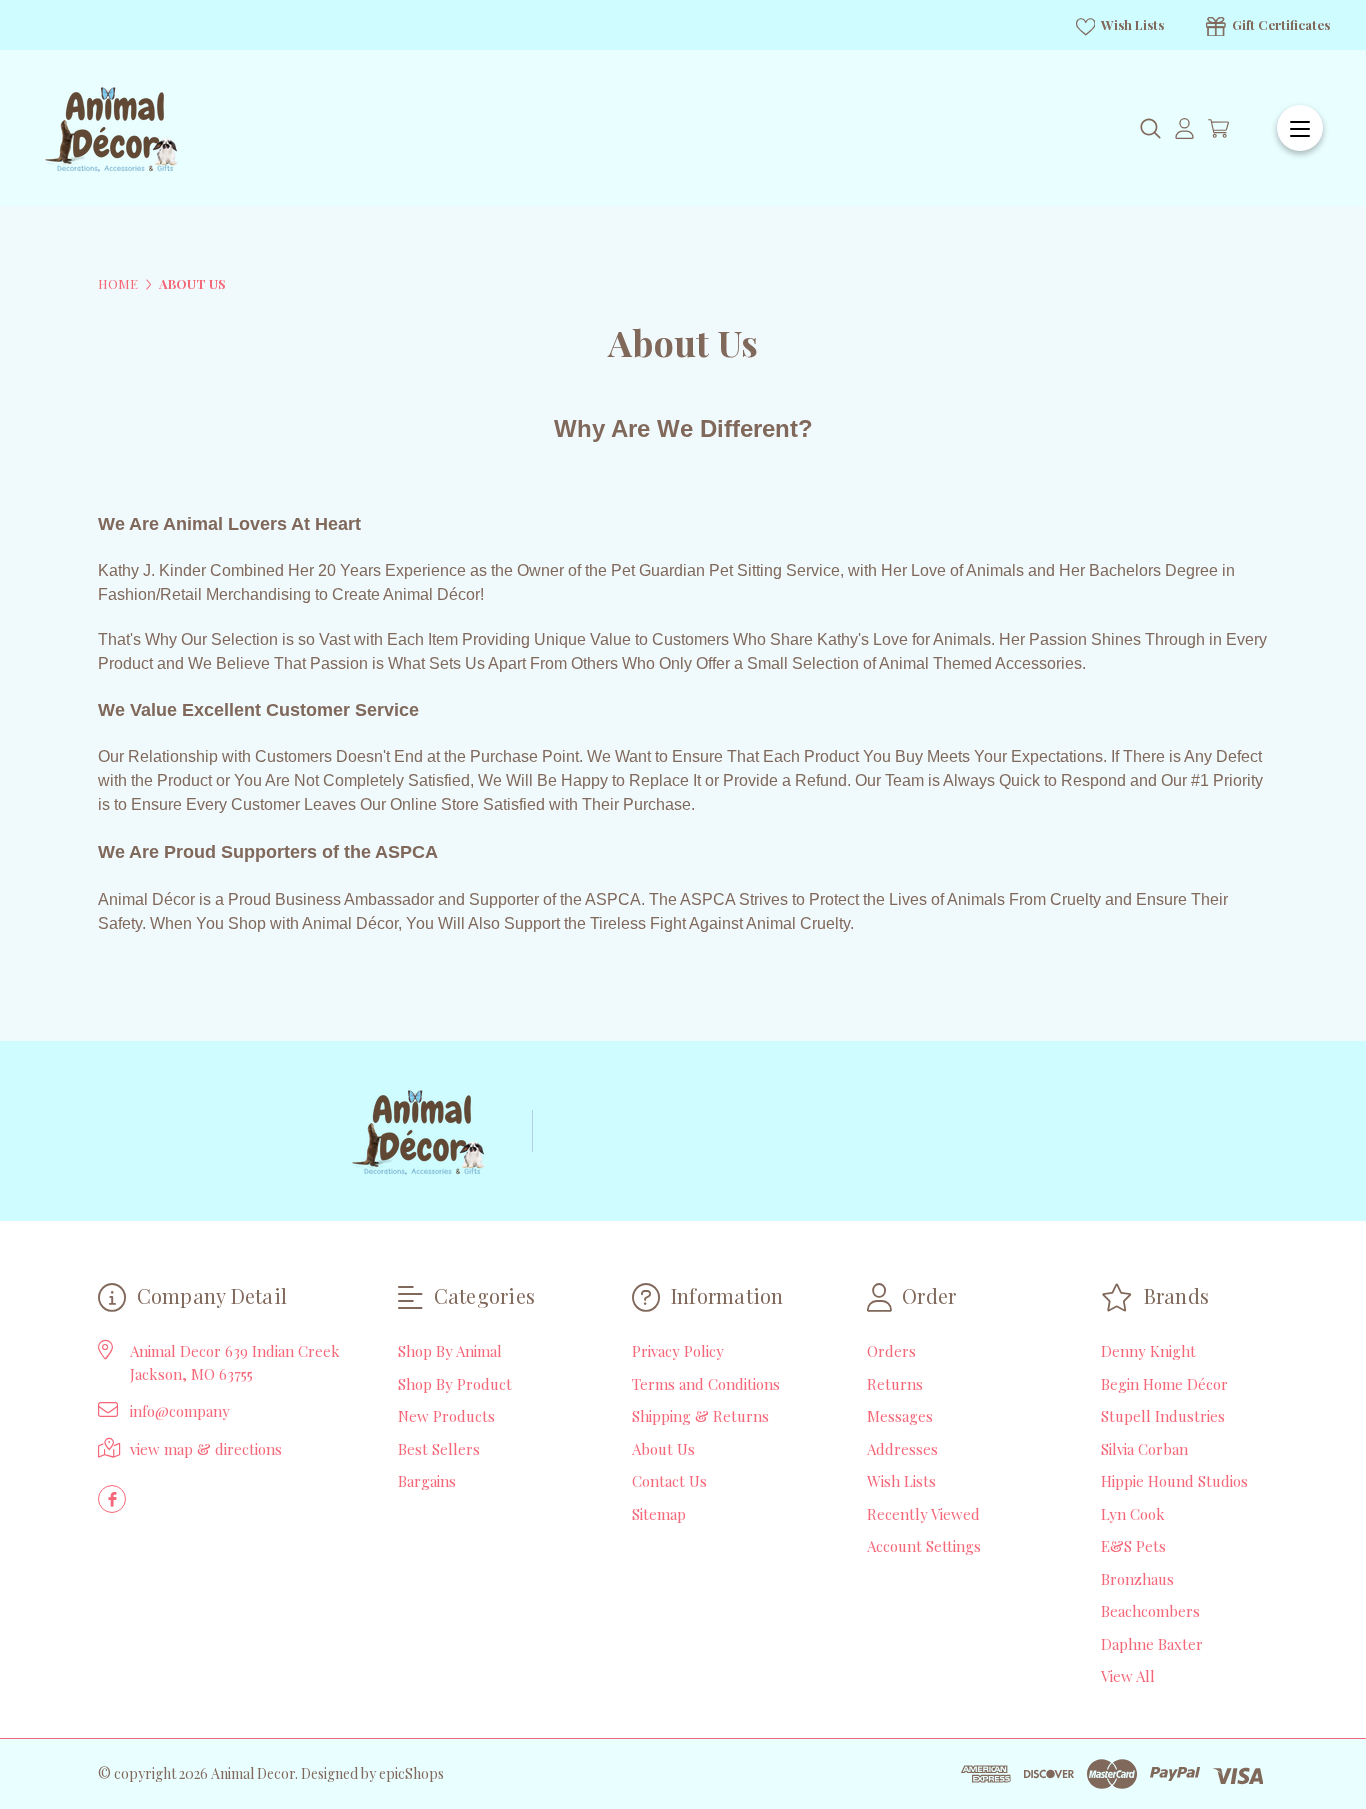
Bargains (427, 1481)
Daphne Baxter (1152, 1644)
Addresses (902, 1449)
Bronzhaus (1137, 1579)
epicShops (411, 1773)
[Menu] (1300, 128)
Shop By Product (455, 1384)
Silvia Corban (1144, 1449)
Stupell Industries (1163, 1416)
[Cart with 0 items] (1218, 128)
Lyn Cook (1133, 1514)
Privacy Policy (678, 1351)
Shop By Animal (450, 1351)
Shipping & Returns (700, 1416)
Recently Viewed (923, 1514)
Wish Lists (1131, 24)
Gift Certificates (1279, 24)
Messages (900, 1416)
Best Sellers (439, 1449)
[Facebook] (112, 1499)
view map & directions (206, 1449)
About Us (663, 1449)
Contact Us (669, 1481)
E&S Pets (1133, 1546)
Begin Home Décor (1164, 1384)
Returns (895, 1384)
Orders (891, 1351)
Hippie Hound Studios (1174, 1481)
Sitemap (659, 1514)
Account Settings (924, 1546)
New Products (446, 1416)
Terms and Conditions (706, 1384)
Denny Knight (1148, 1351)
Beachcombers (1150, 1611)
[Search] (1150, 128)
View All (1128, 1676)
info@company (180, 1411)
